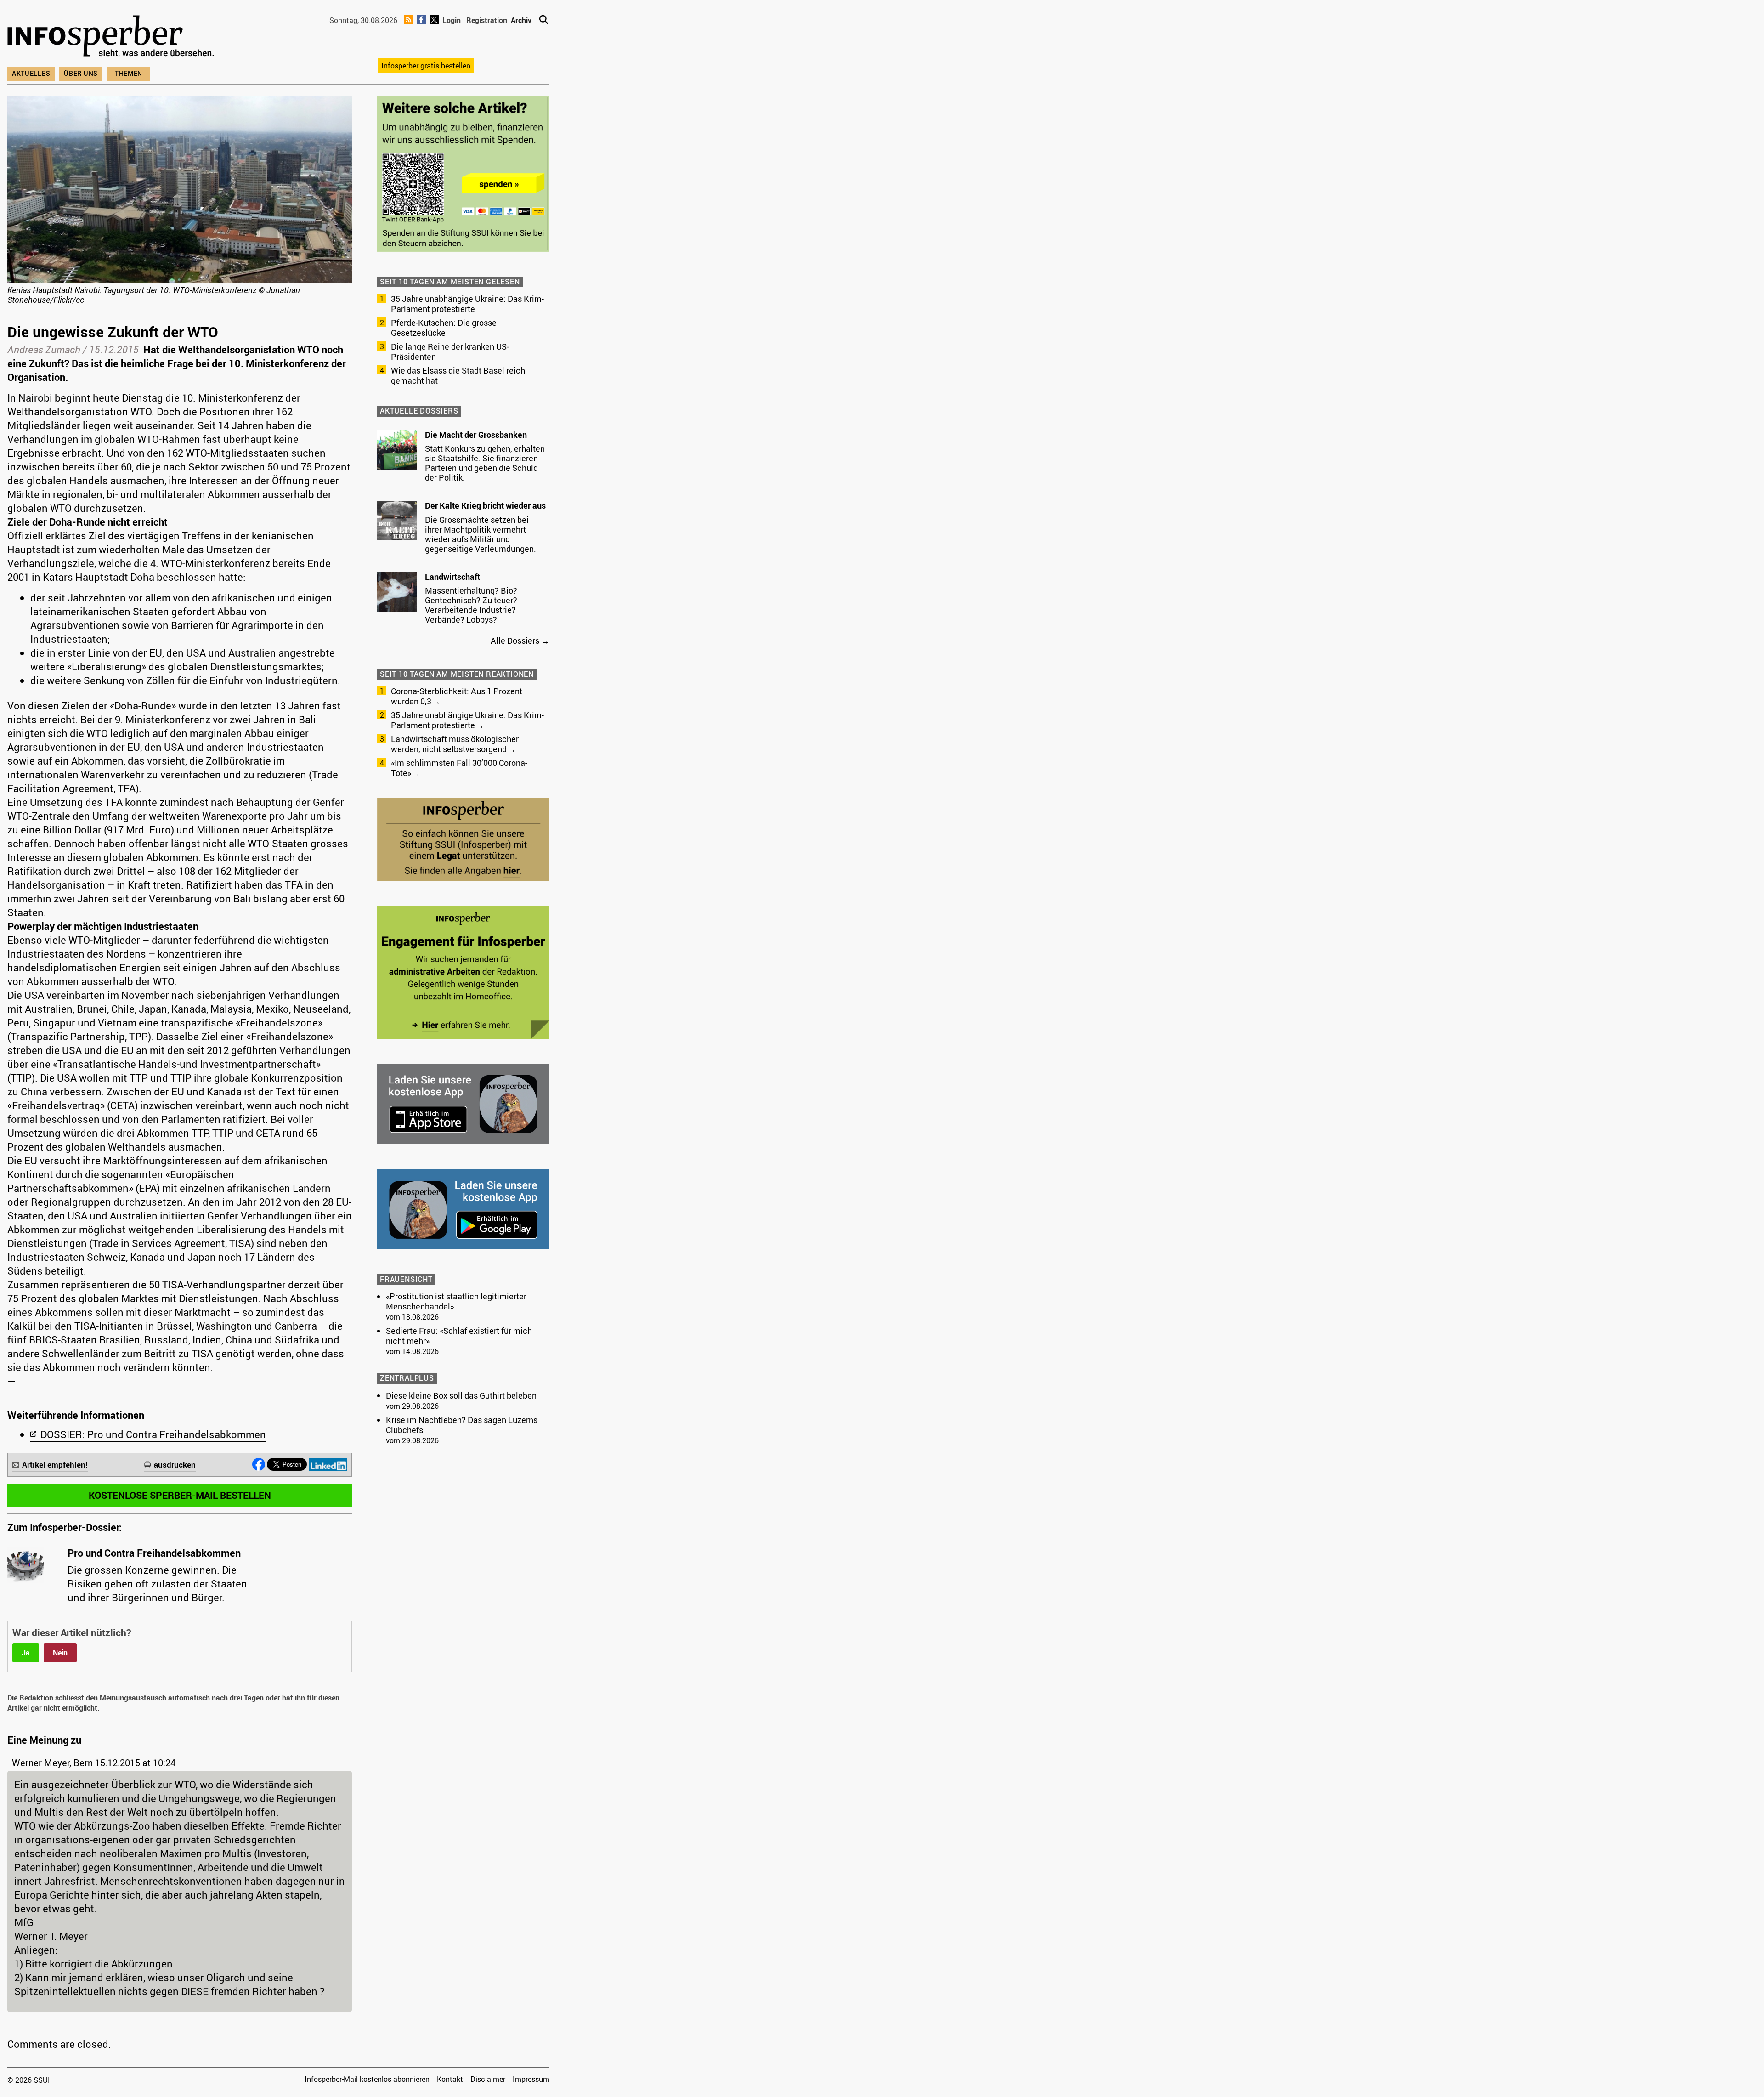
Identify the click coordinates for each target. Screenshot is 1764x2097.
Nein (60, 1653)
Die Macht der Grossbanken (476, 435)
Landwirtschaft (452, 577)
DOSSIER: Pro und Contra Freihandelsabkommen (153, 1434)
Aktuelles (31, 73)
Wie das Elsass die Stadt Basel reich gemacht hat (458, 375)
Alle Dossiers (515, 640)
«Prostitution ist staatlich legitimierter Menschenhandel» (456, 1301)
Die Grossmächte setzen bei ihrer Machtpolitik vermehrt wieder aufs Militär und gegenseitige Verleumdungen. (481, 534)
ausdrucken (175, 1465)
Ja (26, 1653)
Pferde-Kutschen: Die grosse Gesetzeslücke (444, 328)
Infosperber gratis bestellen (426, 66)
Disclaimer (488, 2079)
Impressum (531, 2079)
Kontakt (450, 2079)
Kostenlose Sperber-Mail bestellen (180, 1495)
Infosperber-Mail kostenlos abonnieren (367, 2079)
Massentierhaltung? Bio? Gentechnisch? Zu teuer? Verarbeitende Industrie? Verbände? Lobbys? (471, 605)
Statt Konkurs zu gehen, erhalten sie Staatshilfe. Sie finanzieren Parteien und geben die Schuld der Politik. (485, 463)
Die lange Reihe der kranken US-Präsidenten (450, 351)
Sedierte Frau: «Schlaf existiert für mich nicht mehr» (459, 1336)
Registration (487, 20)
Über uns (81, 73)
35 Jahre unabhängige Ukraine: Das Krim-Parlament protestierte (467, 304)
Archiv (521, 20)
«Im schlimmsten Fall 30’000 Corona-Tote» (459, 768)
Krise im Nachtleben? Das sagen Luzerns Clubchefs (462, 1425)
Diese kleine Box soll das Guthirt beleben (461, 1395)
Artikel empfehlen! (55, 1465)
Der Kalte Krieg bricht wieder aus (485, 505)
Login (452, 20)
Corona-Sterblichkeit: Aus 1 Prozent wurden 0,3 (457, 696)
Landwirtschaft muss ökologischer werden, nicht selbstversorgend (455, 744)
